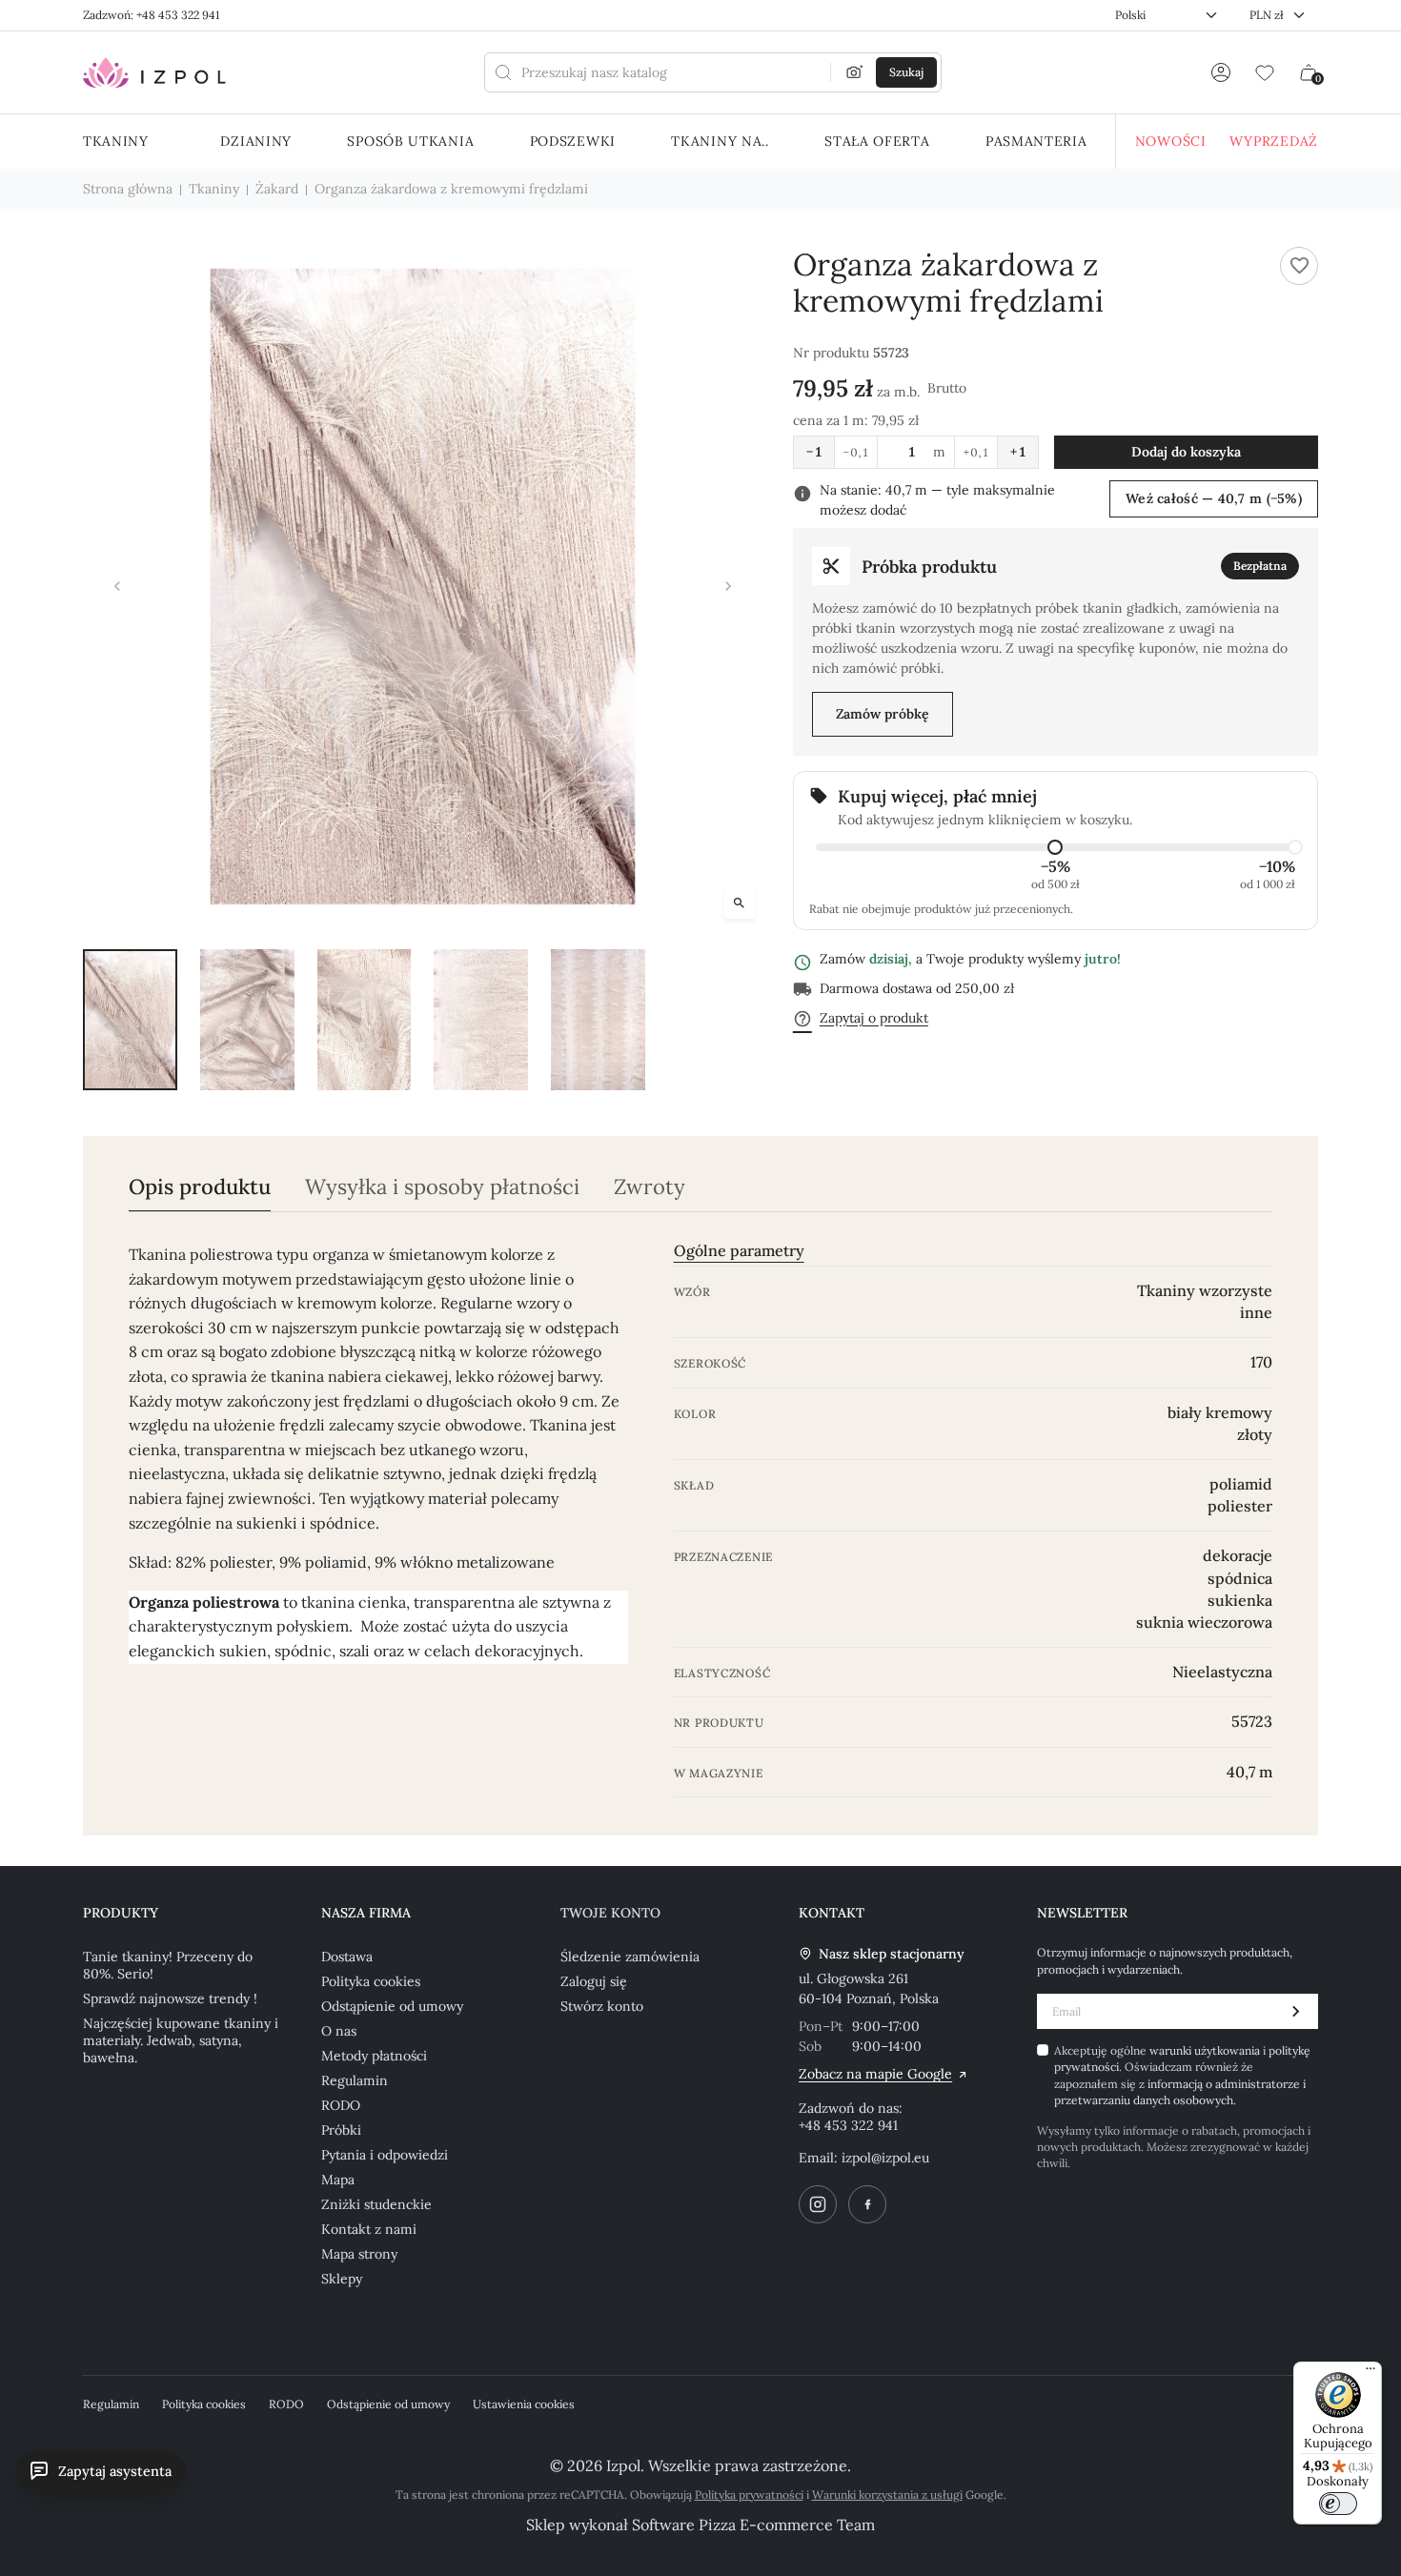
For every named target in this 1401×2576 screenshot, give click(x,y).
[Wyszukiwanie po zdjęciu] (855, 72)
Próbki (341, 2130)
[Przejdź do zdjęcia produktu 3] (365, 1020)
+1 (1018, 452)
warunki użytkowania (1206, 2050)
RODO (341, 2105)
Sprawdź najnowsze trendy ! (170, 1998)
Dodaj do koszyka (1186, 452)
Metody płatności (374, 2056)
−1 (814, 452)
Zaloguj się (594, 1981)
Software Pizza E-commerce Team (753, 2525)
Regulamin (355, 2080)
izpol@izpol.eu (885, 2158)
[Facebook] (867, 2204)
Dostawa (347, 1957)
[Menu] (1371, 2373)
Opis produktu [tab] (200, 1187)
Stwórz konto (602, 2006)
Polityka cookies (371, 1981)
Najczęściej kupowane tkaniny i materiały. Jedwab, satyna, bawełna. (181, 2040)
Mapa (338, 2180)
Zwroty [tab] (650, 1187)
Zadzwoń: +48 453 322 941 (151, 15)
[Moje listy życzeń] (1265, 72)
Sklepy (342, 2279)
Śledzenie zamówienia (630, 1957)
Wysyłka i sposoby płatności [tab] (442, 1187)
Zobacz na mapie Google (875, 2074)
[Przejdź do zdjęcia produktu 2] (247, 1020)
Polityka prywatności (749, 2495)
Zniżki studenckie (376, 2204)
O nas (339, 2031)
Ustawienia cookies (524, 2404)
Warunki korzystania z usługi (887, 2495)
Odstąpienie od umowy (392, 2006)
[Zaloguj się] (1221, 72)
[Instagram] (818, 2204)
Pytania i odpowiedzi (385, 2155)
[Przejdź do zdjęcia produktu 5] (598, 1020)
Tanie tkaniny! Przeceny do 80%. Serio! (168, 1965)
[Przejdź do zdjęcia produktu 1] (130, 1020)
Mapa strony (359, 2254)
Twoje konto (610, 1913)
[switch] (1338, 2504)
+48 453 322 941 (848, 2125)
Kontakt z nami (369, 2229)
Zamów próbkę (883, 714)
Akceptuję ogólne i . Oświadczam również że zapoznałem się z (1182, 2075)
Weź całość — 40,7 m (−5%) (1214, 498)
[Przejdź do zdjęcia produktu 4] (481, 1020)
